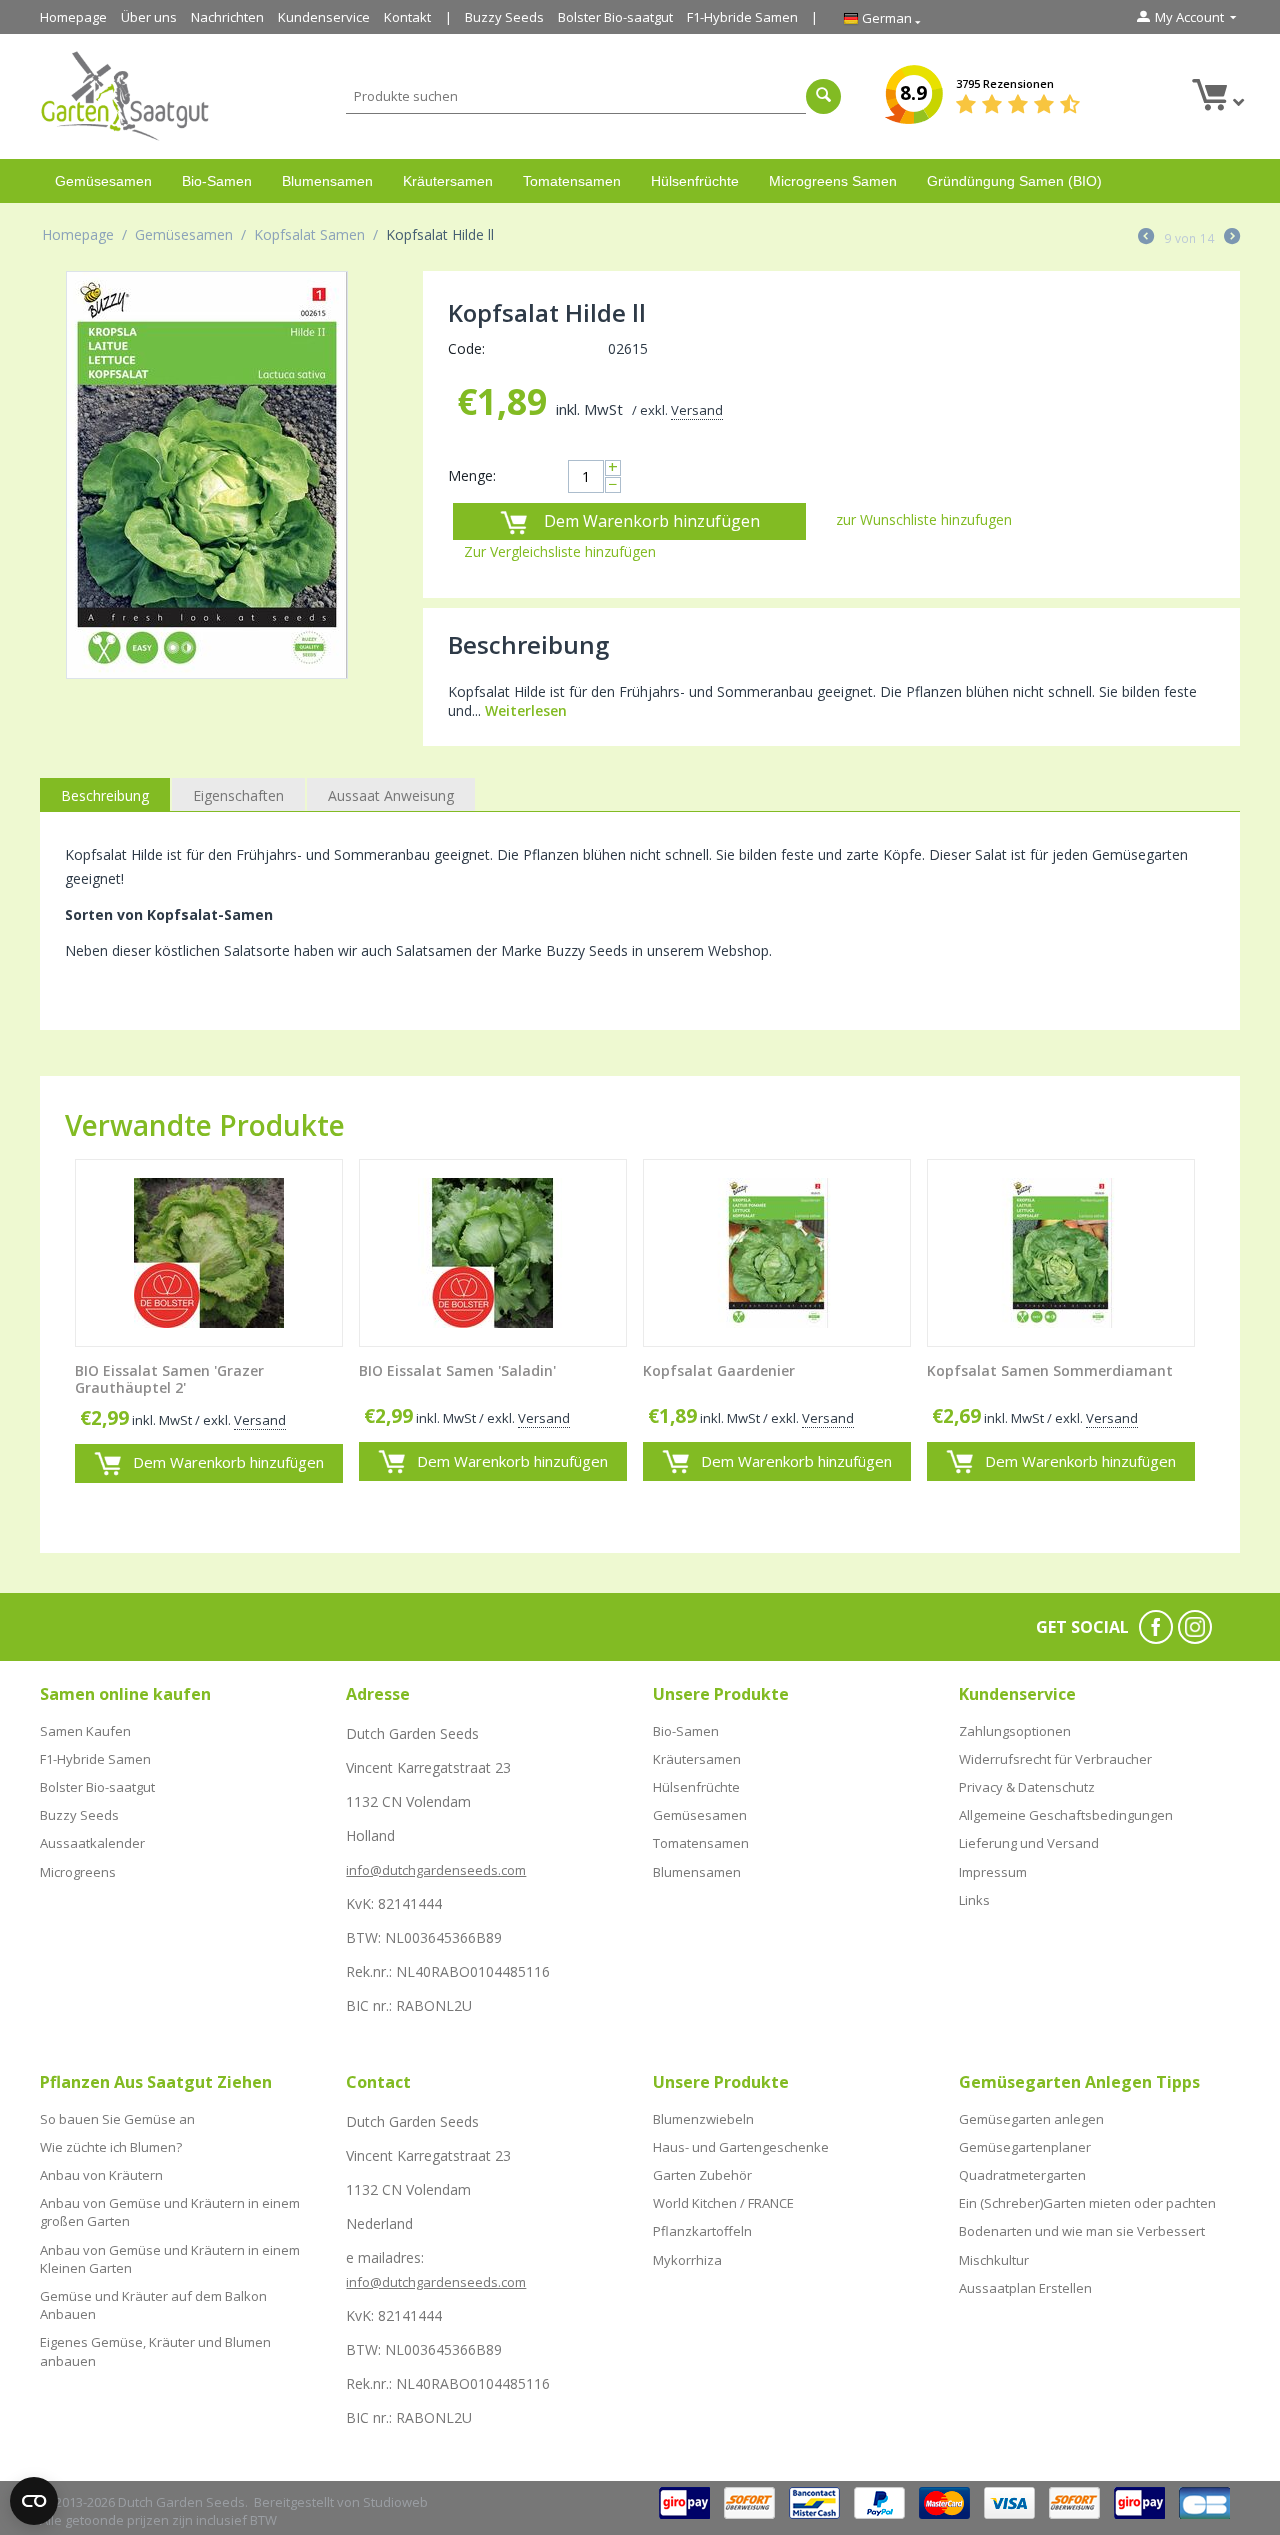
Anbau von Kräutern (101, 2175)
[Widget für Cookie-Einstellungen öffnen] (34, 2501)
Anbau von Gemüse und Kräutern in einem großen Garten (170, 2212)
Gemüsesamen (103, 181)
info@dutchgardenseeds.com (436, 1870)
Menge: (472, 475)
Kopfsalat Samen (309, 234)
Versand (697, 410)
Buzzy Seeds (504, 17)
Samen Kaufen (85, 1731)
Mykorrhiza (687, 2260)
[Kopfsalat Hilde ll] (207, 475)
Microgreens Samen (833, 181)
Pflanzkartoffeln (702, 2231)
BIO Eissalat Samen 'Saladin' (457, 1371)
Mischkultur (994, 2260)
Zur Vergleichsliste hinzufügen (560, 551)
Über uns (149, 17)
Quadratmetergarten (1022, 2175)
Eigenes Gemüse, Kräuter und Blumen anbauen (155, 2351)
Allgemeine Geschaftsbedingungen (1066, 1815)
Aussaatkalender (92, 1843)
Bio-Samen (217, 181)
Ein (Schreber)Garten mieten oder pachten (1087, 2203)
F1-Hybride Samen (742, 17)
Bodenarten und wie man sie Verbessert (1082, 2231)
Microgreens (78, 1872)
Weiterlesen (526, 710)
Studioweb (395, 2502)
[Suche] (823, 96)
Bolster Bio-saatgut (615, 17)
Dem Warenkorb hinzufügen (652, 521)
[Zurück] (1146, 238)
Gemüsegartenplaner (1025, 2147)
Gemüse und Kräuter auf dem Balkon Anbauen (153, 2305)
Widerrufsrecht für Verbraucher (1055, 1759)
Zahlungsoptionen (1015, 1731)
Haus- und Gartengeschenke (741, 2147)
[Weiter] (1232, 238)
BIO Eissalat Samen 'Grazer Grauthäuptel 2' (169, 1380)
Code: (466, 348)
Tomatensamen (572, 181)
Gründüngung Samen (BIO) (1014, 181)
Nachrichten (227, 17)
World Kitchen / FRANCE (723, 2203)
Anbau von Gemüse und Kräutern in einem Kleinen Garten (170, 2259)
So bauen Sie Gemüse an (117, 2119)
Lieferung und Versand (1029, 1843)
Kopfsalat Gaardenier (719, 1371)
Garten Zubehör (702, 2175)
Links (974, 1900)
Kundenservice (324, 17)
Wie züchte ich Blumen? (111, 2147)
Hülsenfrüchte (695, 181)
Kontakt (407, 17)
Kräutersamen (448, 181)
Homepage (73, 17)
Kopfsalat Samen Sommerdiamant (1050, 1371)
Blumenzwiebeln (703, 2119)
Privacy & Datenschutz (1027, 1787)
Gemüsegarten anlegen (1031, 2119)
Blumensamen (327, 181)
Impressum (993, 1872)
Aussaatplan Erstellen (1025, 2288)
